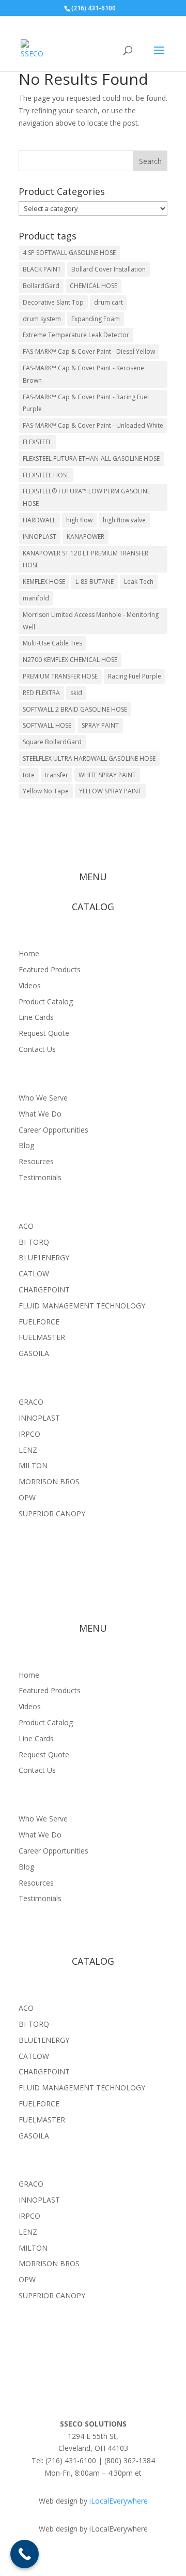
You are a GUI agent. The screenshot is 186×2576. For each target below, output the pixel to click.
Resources (36, 1161)
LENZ (28, 1450)
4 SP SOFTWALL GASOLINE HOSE (69, 253)
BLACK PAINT (42, 269)
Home (29, 953)
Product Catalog (46, 1001)
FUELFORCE (39, 1322)
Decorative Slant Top (53, 302)
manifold (36, 598)
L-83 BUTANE (95, 582)
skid (76, 693)
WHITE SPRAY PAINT (107, 775)
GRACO (31, 1402)
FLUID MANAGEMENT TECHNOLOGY (82, 1306)
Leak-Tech (139, 582)
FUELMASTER (42, 1337)
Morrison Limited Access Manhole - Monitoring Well (91, 621)
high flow (79, 520)
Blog (26, 1145)
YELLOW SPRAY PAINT (110, 791)
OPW (27, 1497)
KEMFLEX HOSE (44, 582)
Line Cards (36, 1017)
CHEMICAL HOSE (94, 286)
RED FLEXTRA (41, 693)
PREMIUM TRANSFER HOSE (60, 676)
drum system (42, 319)
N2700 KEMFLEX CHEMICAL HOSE (70, 660)
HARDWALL (39, 520)
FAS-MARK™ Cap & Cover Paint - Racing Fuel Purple (86, 403)
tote (29, 775)
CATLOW (34, 1274)
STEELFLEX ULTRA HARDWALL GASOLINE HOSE (89, 758)
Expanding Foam (96, 319)
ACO (26, 1226)
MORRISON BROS (49, 1481)
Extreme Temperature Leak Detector (76, 335)
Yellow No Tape (46, 791)
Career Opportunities (53, 1130)
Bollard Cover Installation (109, 269)
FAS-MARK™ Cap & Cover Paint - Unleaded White (93, 425)
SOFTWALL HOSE (47, 725)
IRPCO (29, 1434)
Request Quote (44, 1033)
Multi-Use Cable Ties (52, 643)
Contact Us (37, 1049)
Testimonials (40, 1177)
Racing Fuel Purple (135, 676)
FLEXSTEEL (37, 442)
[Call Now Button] (25, 2554)
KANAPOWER (86, 537)
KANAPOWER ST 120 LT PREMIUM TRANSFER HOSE (86, 559)
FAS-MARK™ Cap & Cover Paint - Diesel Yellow (89, 351)
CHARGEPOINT (44, 1290)
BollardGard (41, 286)
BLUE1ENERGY (44, 1257)
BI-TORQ (34, 1242)
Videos (30, 985)
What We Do (40, 1114)
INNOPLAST (40, 537)
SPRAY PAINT (100, 725)
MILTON (33, 1465)
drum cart (109, 302)
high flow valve (124, 520)
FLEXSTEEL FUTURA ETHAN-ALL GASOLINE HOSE (91, 458)
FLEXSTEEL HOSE (46, 475)
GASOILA (34, 1353)
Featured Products (50, 969)
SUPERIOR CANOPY (52, 1513)
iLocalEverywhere (119, 2501)
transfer (57, 775)
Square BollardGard (52, 742)
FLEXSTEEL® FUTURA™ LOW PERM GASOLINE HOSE (87, 497)
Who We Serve (43, 1098)
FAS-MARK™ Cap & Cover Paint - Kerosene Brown (83, 374)
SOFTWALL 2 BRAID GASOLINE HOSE (75, 709)
